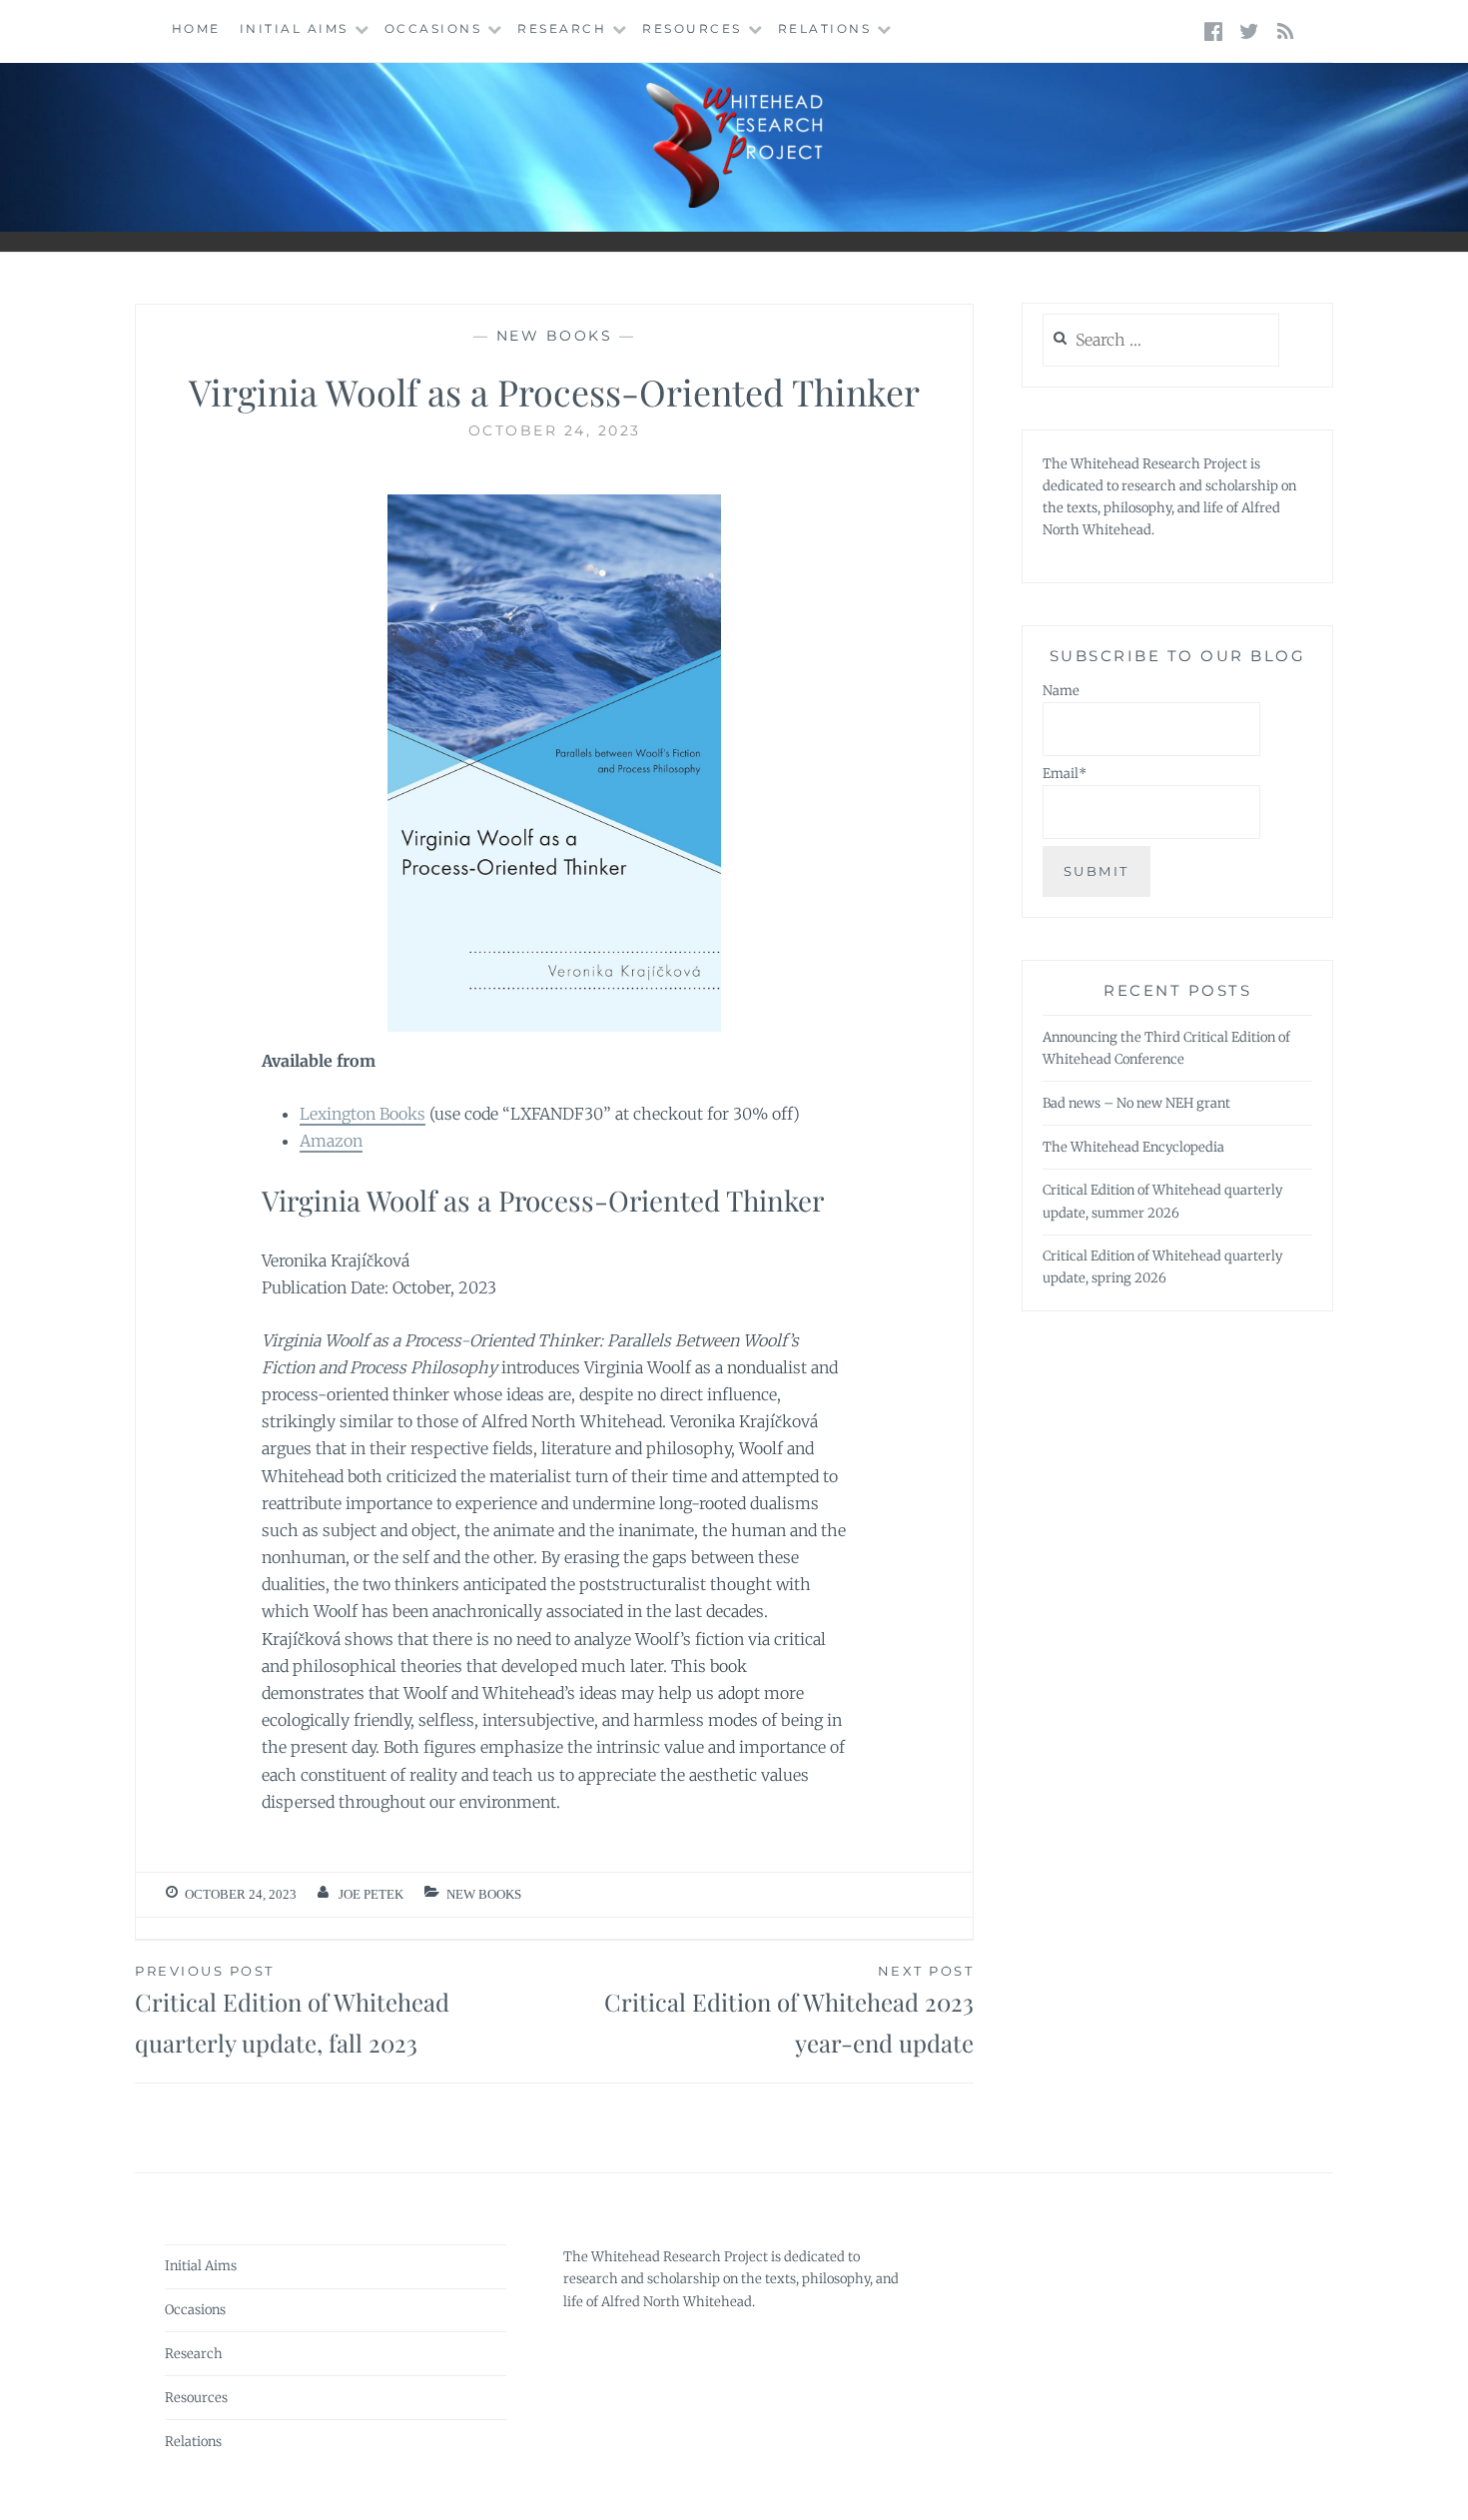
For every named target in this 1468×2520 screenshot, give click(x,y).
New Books (555, 336)
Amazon (331, 1141)
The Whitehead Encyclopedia (1133, 1147)
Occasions (433, 28)
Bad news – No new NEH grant (1136, 1103)
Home (196, 28)
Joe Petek (371, 1894)
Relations (825, 28)
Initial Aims (294, 28)
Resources (692, 28)
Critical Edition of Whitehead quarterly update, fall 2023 (292, 2011)
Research (562, 28)
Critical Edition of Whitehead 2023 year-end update (789, 2011)
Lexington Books (363, 1114)
